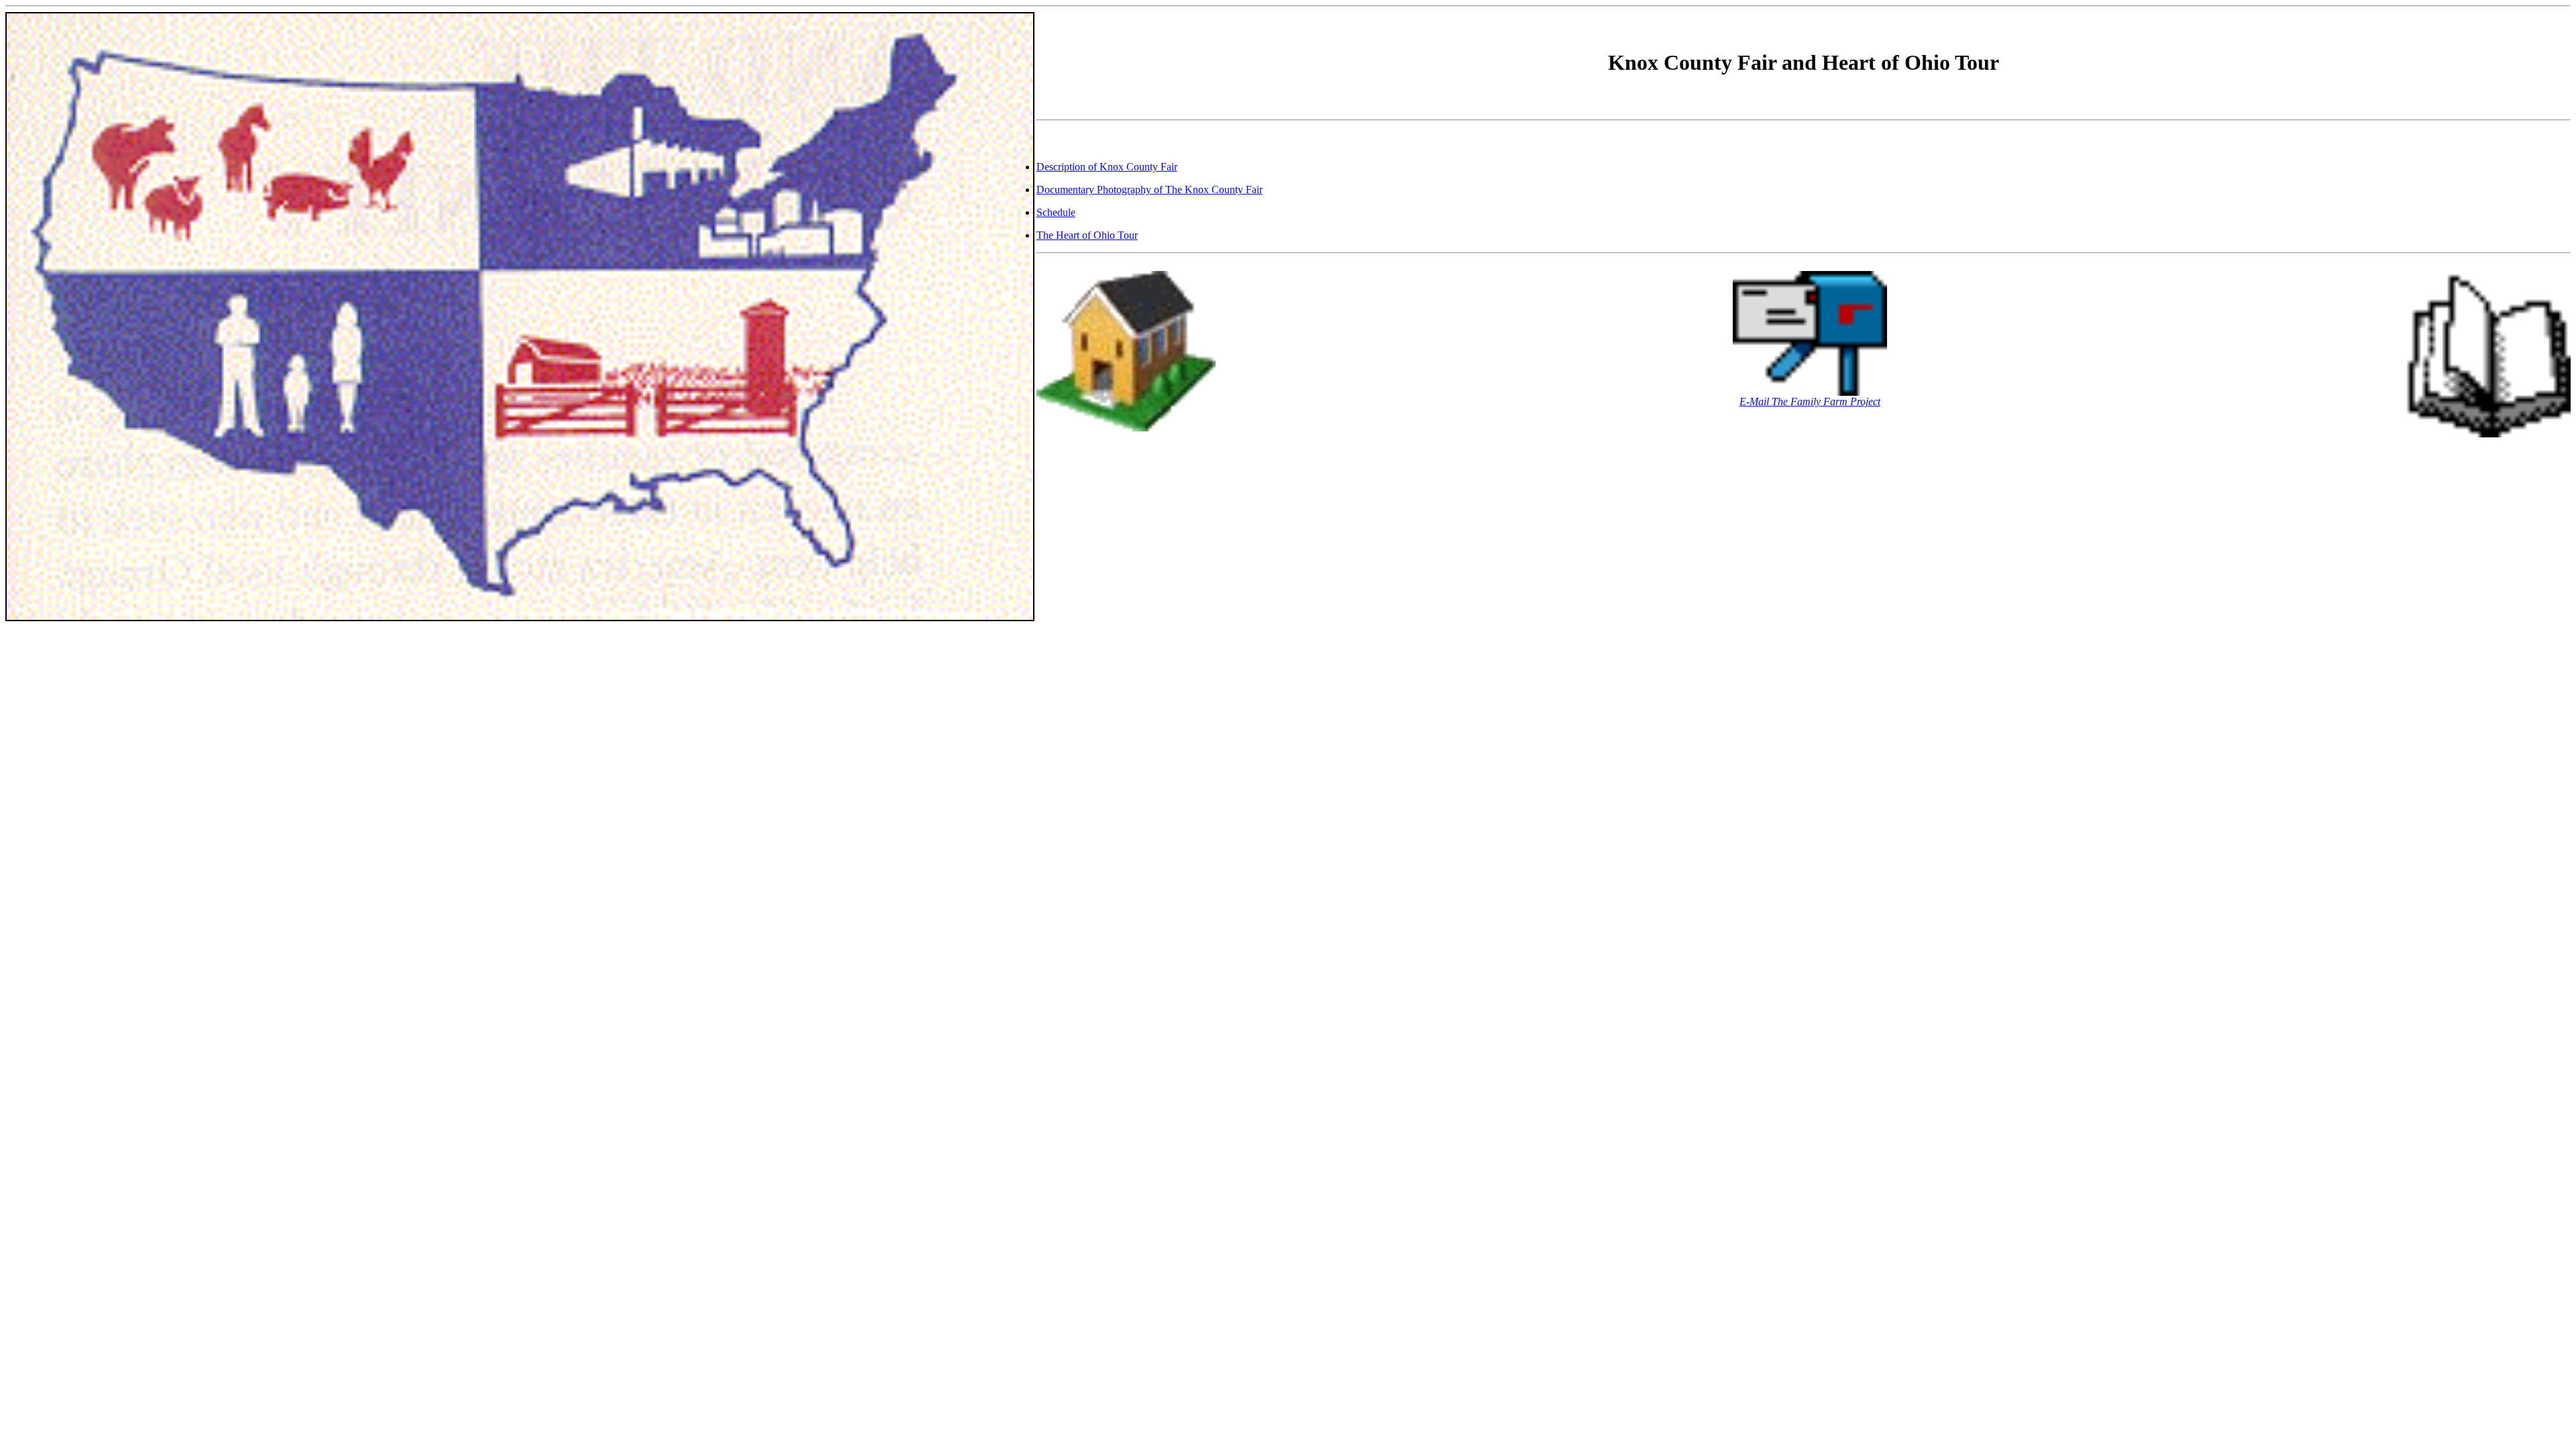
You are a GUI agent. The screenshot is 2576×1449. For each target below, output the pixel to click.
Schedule (1056, 212)
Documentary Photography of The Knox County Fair (1149, 190)
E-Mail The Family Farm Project (1810, 401)
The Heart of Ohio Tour (1087, 235)
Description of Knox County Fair (1107, 167)
